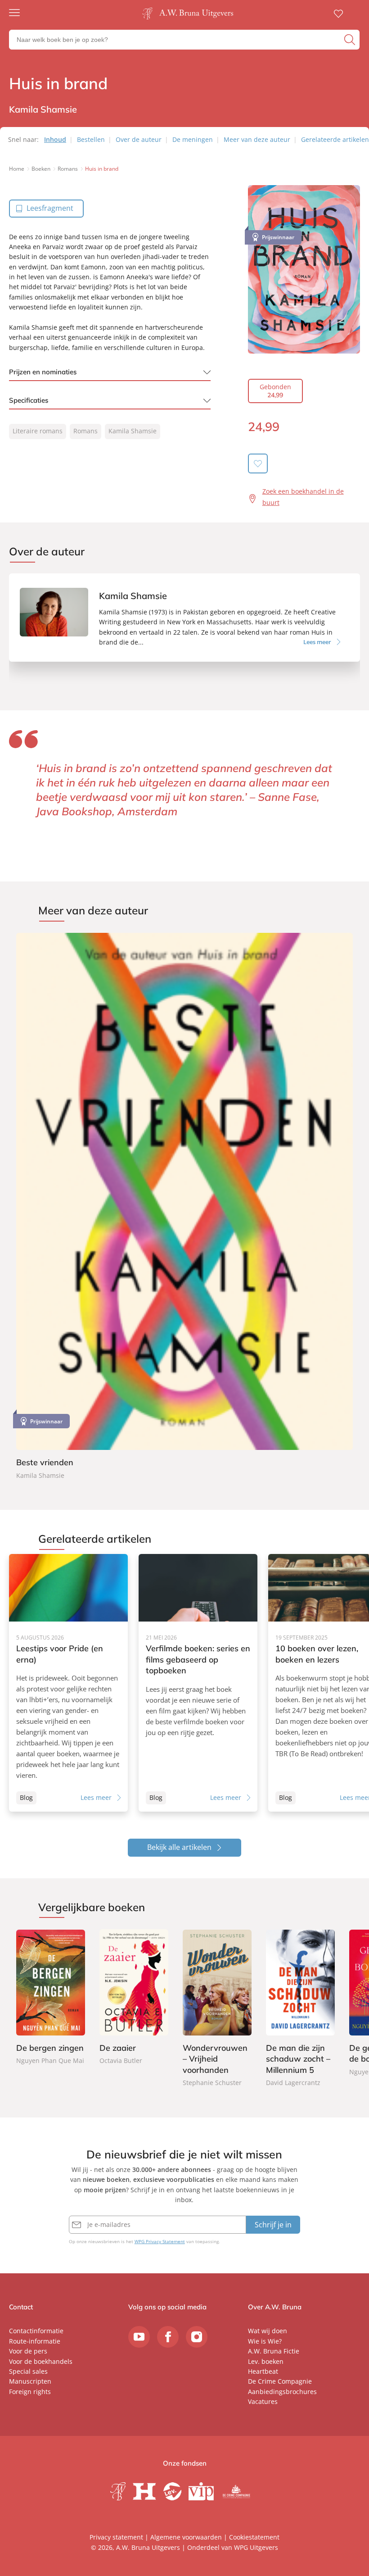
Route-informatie (35, 2341)
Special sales (28, 2371)
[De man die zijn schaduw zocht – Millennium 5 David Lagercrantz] (300, 2009)
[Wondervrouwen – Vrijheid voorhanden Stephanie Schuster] (217, 2009)
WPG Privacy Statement (160, 2241)
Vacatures (263, 2401)
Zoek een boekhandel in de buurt (303, 497)
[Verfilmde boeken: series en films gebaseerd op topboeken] (198, 1683)
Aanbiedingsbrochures (282, 2392)
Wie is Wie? (265, 2341)
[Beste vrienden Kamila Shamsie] (184, 1207)
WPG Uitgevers (256, 2547)
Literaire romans (38, 431)
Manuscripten (30, 2381)
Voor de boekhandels (41, 2361)
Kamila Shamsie (133, 431)
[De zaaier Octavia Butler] (134, 1998)
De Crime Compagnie (280, 2381)
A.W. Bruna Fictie (274, 2351)
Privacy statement (116, 2537)
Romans (85, 431)
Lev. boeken (266, 2361)
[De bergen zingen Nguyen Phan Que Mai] (51, 1998)
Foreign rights (30, 2392)
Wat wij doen (268, 2331)
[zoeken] (351, 40)
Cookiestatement (254, 2537)
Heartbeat (263, 2371)
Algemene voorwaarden (186, 2537)
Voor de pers (28, 2351)
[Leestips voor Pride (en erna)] (68, 1683)
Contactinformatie (36, 2331)
